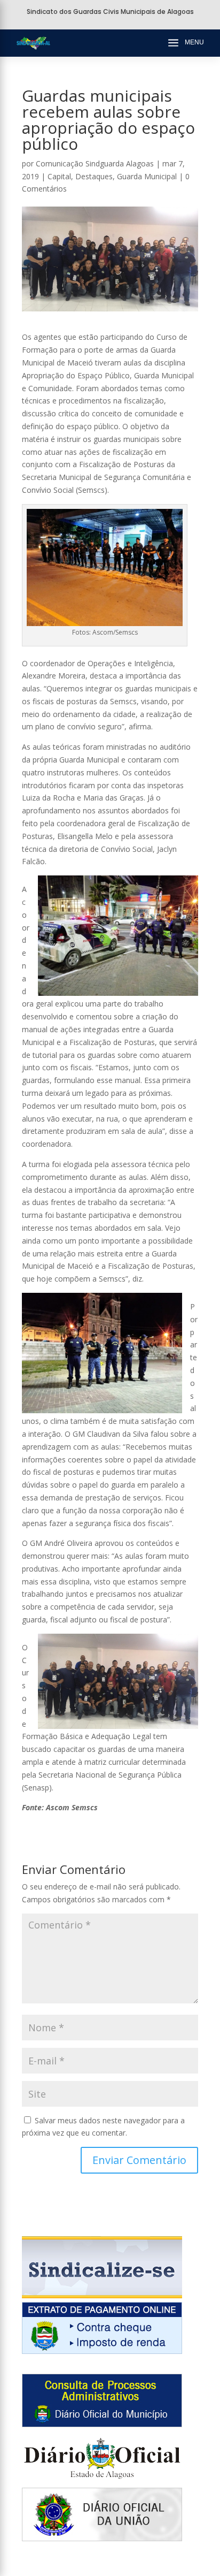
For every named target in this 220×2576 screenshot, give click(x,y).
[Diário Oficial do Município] (102, 2424)
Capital (59, 176)
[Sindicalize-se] (102, 2295)
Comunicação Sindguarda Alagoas (95, 163)
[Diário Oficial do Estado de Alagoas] (102, 2482)
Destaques (94, 176)
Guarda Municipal (147, 176)
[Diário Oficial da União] (102, 2538)
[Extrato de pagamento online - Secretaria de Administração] (102, 2351)
